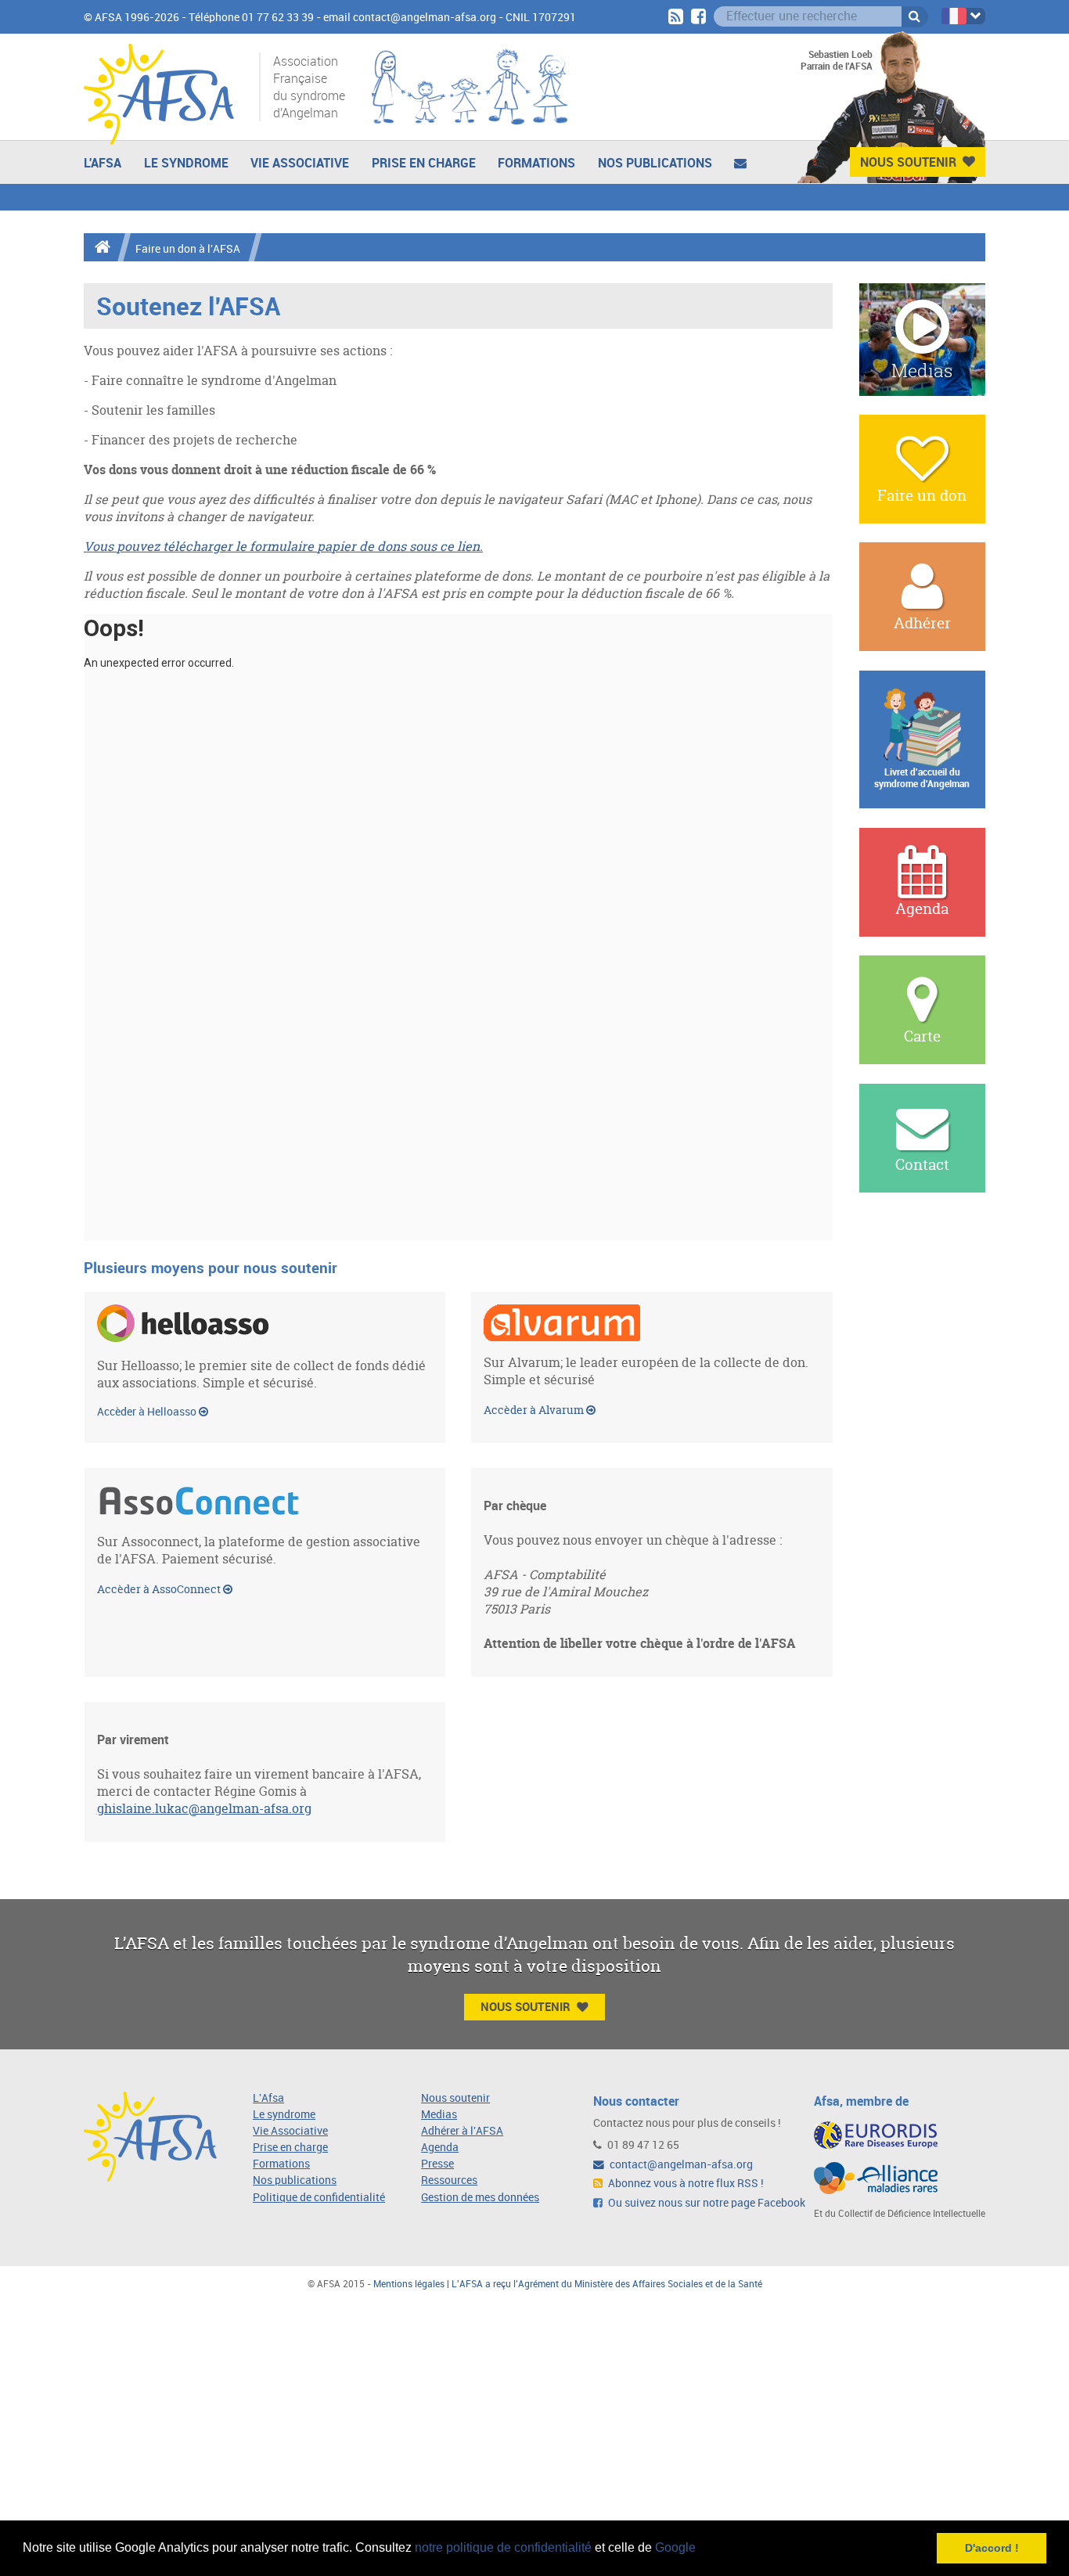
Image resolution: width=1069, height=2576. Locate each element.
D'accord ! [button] (992, 2548)
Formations (536, 163)
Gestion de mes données (480, 2198)
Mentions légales (409, 2284)
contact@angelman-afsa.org (680, 2165)
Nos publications (655, 163)
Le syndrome (284, 2115)
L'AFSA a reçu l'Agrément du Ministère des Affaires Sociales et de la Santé (607, 2284)
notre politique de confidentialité (503, 2547)
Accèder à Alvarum (535, 1410)
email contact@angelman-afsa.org (410, 18)
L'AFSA (103, 163)
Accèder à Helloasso (148, 1412)
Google (675, 2547)
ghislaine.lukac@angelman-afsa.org (204, 1808)
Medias (439, 2115)
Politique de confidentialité (319, 2198)
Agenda (440, 2148)
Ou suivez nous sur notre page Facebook (705, 2203)
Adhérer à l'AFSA (462, 2131)
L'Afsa (268, 2098)
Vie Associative (300, 163)
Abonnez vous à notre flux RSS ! (685, 2184)
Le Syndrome (186, 163)
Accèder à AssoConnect (160, 1589)
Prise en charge (424, 163)
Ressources (449, 2180)
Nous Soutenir (908, 162)
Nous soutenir (455, 2098)
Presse (437, 2164)
